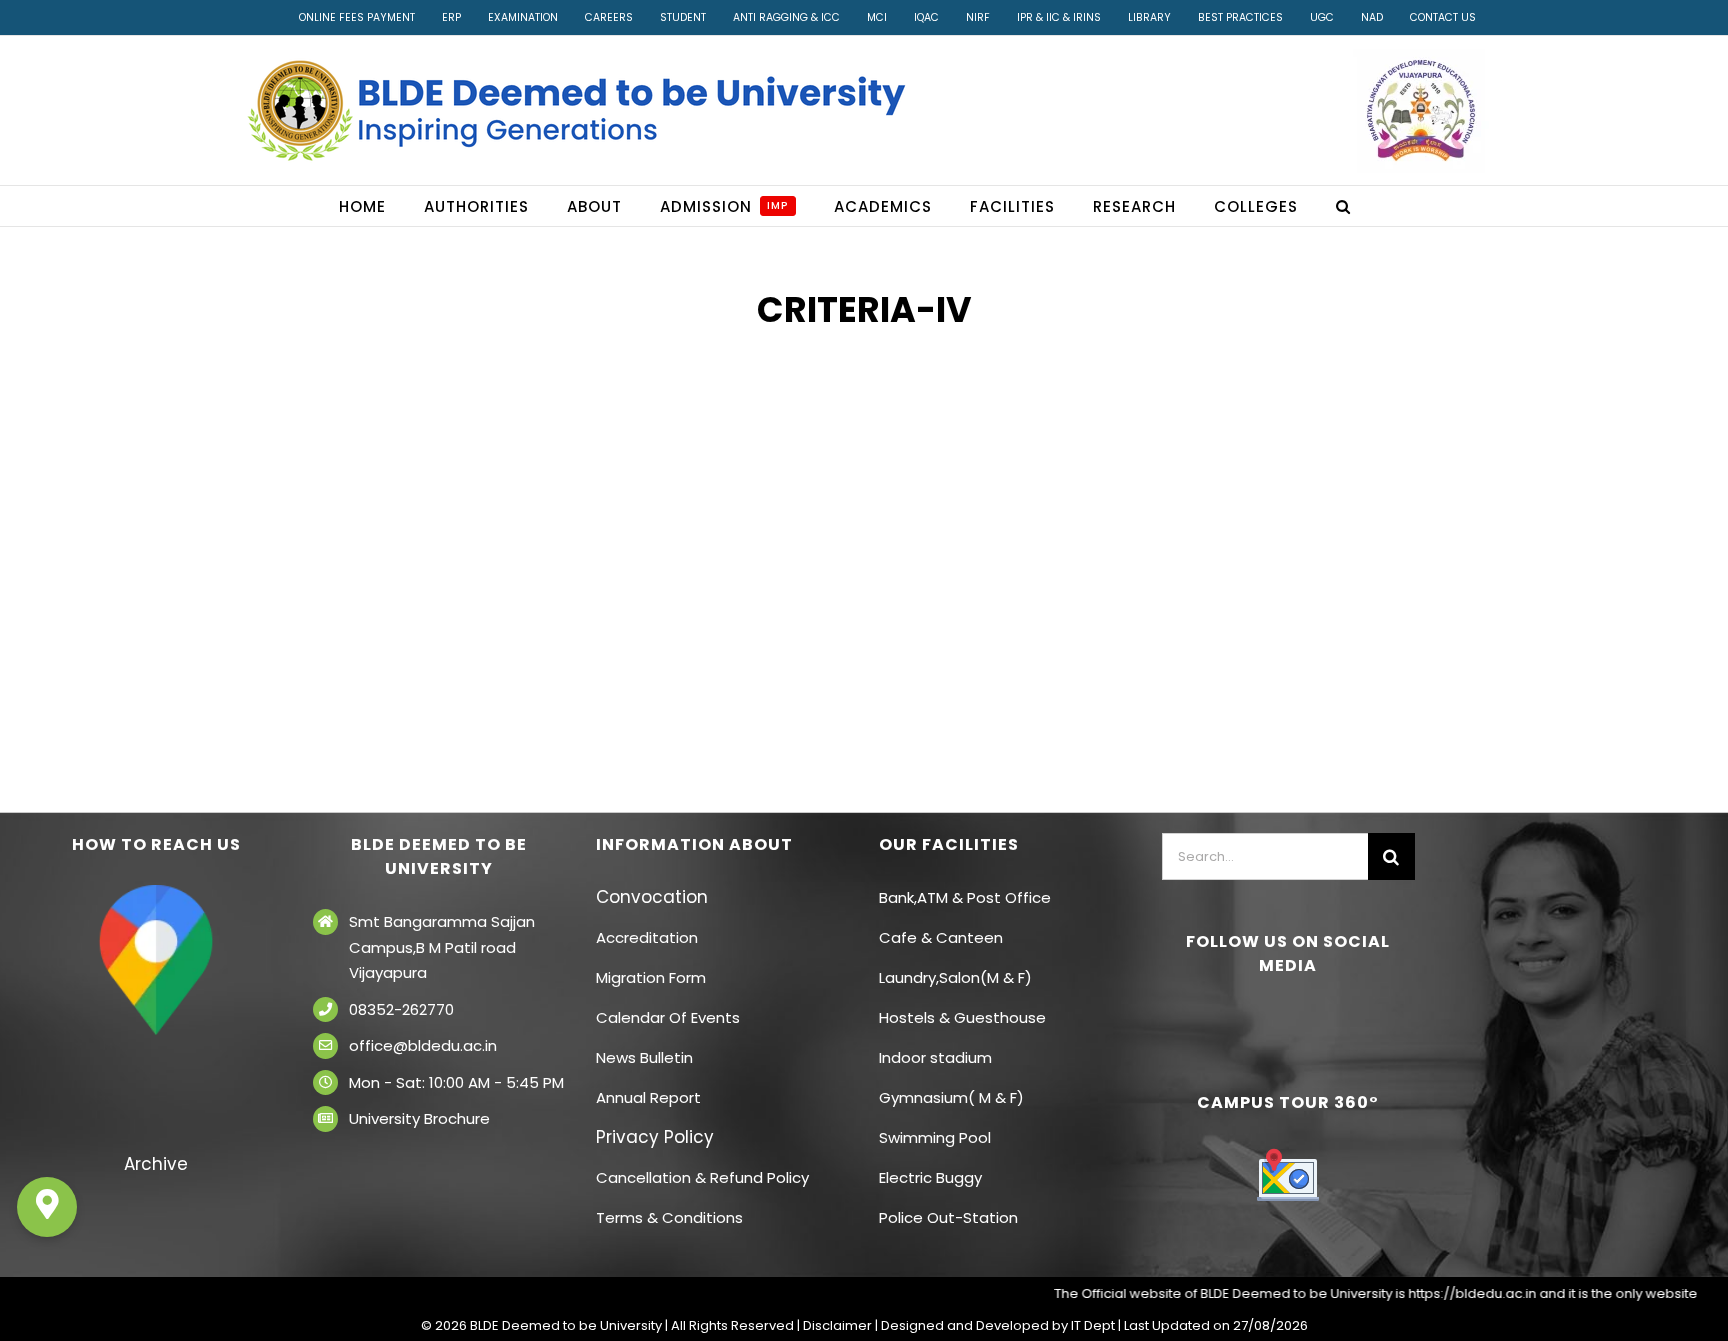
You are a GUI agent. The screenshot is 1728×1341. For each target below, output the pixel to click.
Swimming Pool (935, 1137)
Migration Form (651, 977)
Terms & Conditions (669, 1217)
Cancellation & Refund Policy (702, 1177)
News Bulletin (644, 1057)
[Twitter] (1274, 1019)
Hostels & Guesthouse (962, 1017)
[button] (1343, 206)
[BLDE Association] (1421, 110)
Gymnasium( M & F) (951, 1097)
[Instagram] (1330, 1019)
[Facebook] (1246, 1019)
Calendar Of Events (668, 1017)
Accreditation (647, 937)
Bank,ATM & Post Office (965, 897)
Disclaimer (837, 1325)
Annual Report (648, 1097)
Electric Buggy (930, 1177)
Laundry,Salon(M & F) (955, 977)
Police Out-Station (948, 1217)
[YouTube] (1302, 1019)
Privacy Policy (655, 1137)
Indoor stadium (937, 1057)
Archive (156, 1164)
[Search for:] (1265, 855)
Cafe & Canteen (941, 937)
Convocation (652, 897)
